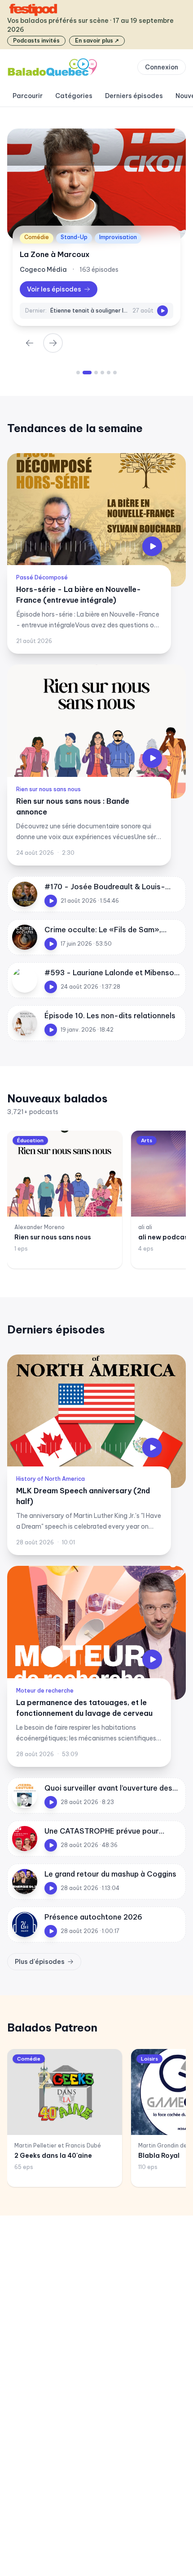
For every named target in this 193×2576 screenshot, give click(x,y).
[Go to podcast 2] (84, 373)
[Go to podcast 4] (100, 373)
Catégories (74, 96)
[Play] (162, 311)
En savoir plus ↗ (97, 41)
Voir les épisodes (54, 289)
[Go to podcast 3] (91, 373)
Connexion (162, 67)
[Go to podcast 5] (109, 373)
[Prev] (30, 343)
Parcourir (28, 96)
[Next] (53, 343)
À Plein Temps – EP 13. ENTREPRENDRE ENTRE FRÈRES (89, 311)
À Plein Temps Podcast (61, 254)
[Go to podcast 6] (115, 373)
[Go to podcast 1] (78, 373)
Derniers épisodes (134, 96)
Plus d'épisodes (40, 1962)
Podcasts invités (36, 41)
